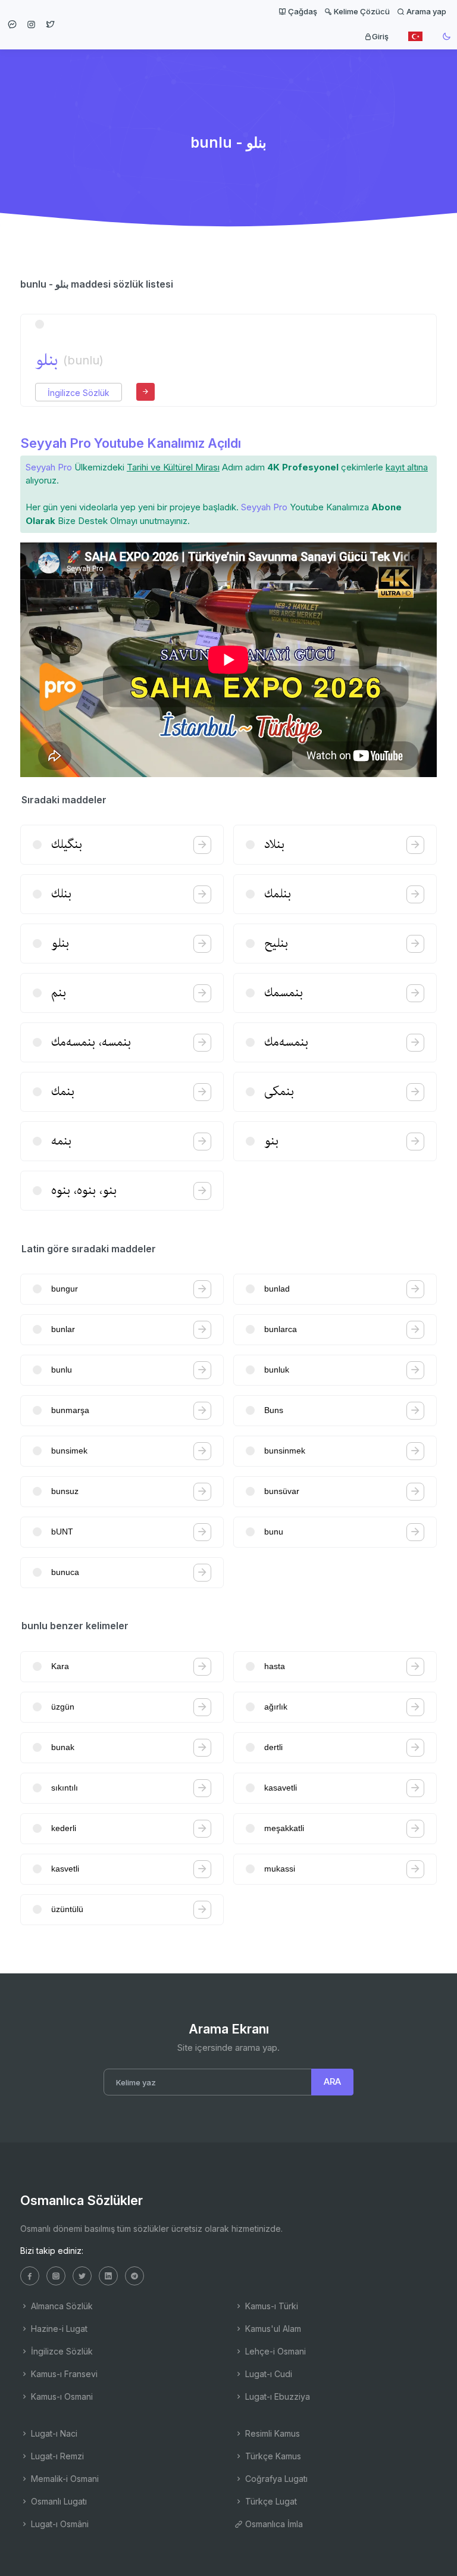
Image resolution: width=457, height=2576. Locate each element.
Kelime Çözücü (361, 11)
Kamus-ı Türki (270, 2306)
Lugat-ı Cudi (267, 2374)
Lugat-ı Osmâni (59, 2524)
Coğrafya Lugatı (275, 2479)
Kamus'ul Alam (272, 2329)
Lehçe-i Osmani (274, 2351)
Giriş (380, 36)
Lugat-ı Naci (53, 2433)
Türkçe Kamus (272, 2456)
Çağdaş (302, 11)
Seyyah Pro (49, 467)
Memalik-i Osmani (64, 2479)
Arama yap (425, 11)
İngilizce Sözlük (79, 393)
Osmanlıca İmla (273, 2524)
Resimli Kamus (271, 2433)
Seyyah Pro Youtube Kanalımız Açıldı (131, 443)
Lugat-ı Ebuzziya (276, 2396)
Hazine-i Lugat (58, 2329)
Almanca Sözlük (61, 2306)
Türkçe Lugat (270, 2501)
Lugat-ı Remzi (56, 2456)
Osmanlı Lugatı (58, 2501)
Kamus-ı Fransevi (63, 2374)
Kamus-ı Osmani (61, 2396)
